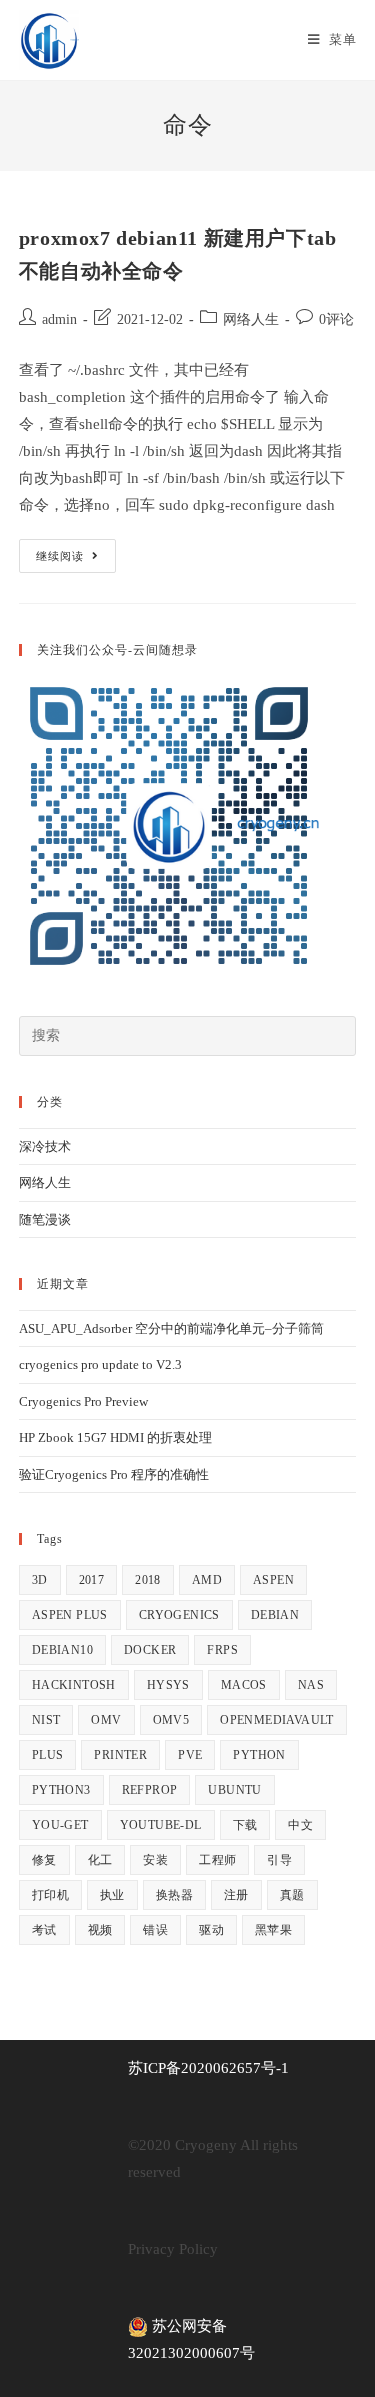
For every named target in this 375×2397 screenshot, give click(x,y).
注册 (236, 1895)
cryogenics (179, 1615)
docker (150, 1650)
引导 (279, 1860)
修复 (44, 1860)
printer (120, 1755)
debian (275, 1615)
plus (48, 1755)
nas (311, 1685)
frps (222, 1650)
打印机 (50, 1895)
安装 (155, 1860)
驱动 (211, 1930)
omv (106, 1720)
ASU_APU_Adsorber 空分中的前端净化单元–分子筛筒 (171, 1328)
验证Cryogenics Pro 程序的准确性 (114, 1474)
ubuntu (234, 1790)
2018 (148, 1580)
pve (190, 1755)
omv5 (171, 1720)
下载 (245, 1825)
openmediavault (277, 1720)
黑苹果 (273, 1930)
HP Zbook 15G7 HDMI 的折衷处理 (115, 1437)
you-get (60, 1825)
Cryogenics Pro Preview (83, 1401)
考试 (44, 1930)
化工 (100, 1860)
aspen (273, 1580)
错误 (155, 1930)
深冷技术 (45, 1146)
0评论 (336, 319)
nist (46, 1720)
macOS (244, 1685)
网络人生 (251, 319)
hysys (168, 1685)
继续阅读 (76, 560)
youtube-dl (161, 1825)
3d (40, 1580)
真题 (292, 1895)
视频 (100, 1930)
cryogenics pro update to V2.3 (100, 1364)
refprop (150, 1790)
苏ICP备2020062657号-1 (208, 2068)
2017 (92, 1580)
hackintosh (74, 1685)
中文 (300, 1825)
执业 (112, 1895)
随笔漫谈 (45, 1219)
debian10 (62, 1650)
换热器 (174, 1895)
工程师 (217, 1860)
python (259, 1755)
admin (59, 319)
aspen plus (70, 1615)
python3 (61, 1790)
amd (207, 1580)
